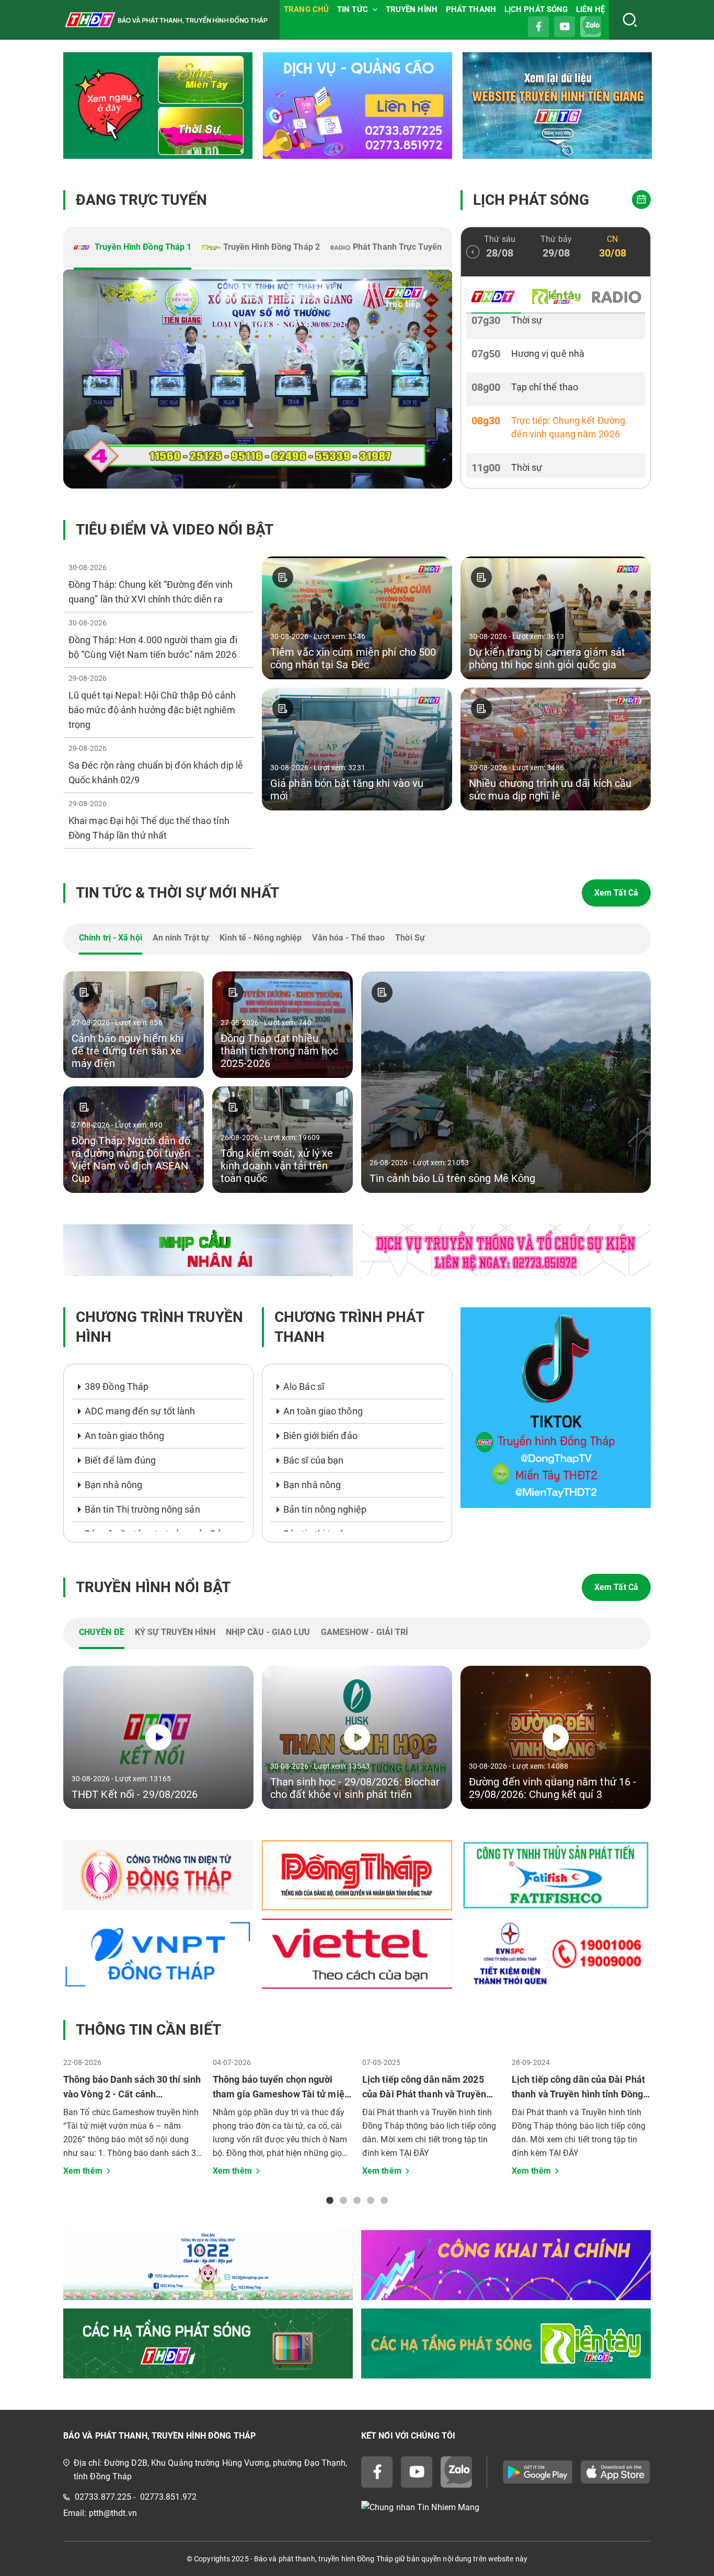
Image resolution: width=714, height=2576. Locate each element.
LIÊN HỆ (590, 9)
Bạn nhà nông (113, 1485)
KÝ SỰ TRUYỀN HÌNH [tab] (175, 1632)
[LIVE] (258, 379)
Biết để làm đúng (120, 1460)
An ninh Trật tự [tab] (181, 938)
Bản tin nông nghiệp (325, 1509)
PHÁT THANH (471, 9)
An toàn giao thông (124, 1436)
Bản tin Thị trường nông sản (142, 1509)
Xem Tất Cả (616, 893)
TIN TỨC (353, 9)
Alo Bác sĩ (304, 1386)
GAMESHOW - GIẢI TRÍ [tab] (365, 1632)
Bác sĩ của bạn (313, 1460)
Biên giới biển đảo (320, 1436)
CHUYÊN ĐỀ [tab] (102, 1632)
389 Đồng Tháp (117, 1386)
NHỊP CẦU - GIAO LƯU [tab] (268, 1632)
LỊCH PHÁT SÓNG (536, 9)
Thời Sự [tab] (410, 938)
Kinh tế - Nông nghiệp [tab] (261, 938)
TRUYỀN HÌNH (412, 9)
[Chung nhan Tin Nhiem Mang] (506, 2507)
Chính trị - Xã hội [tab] (111, 938)
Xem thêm (83, 2171)
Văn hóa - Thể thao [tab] (348, 938)
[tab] (133, 248)
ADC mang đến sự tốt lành (140, 1411)
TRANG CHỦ (306, 9)
